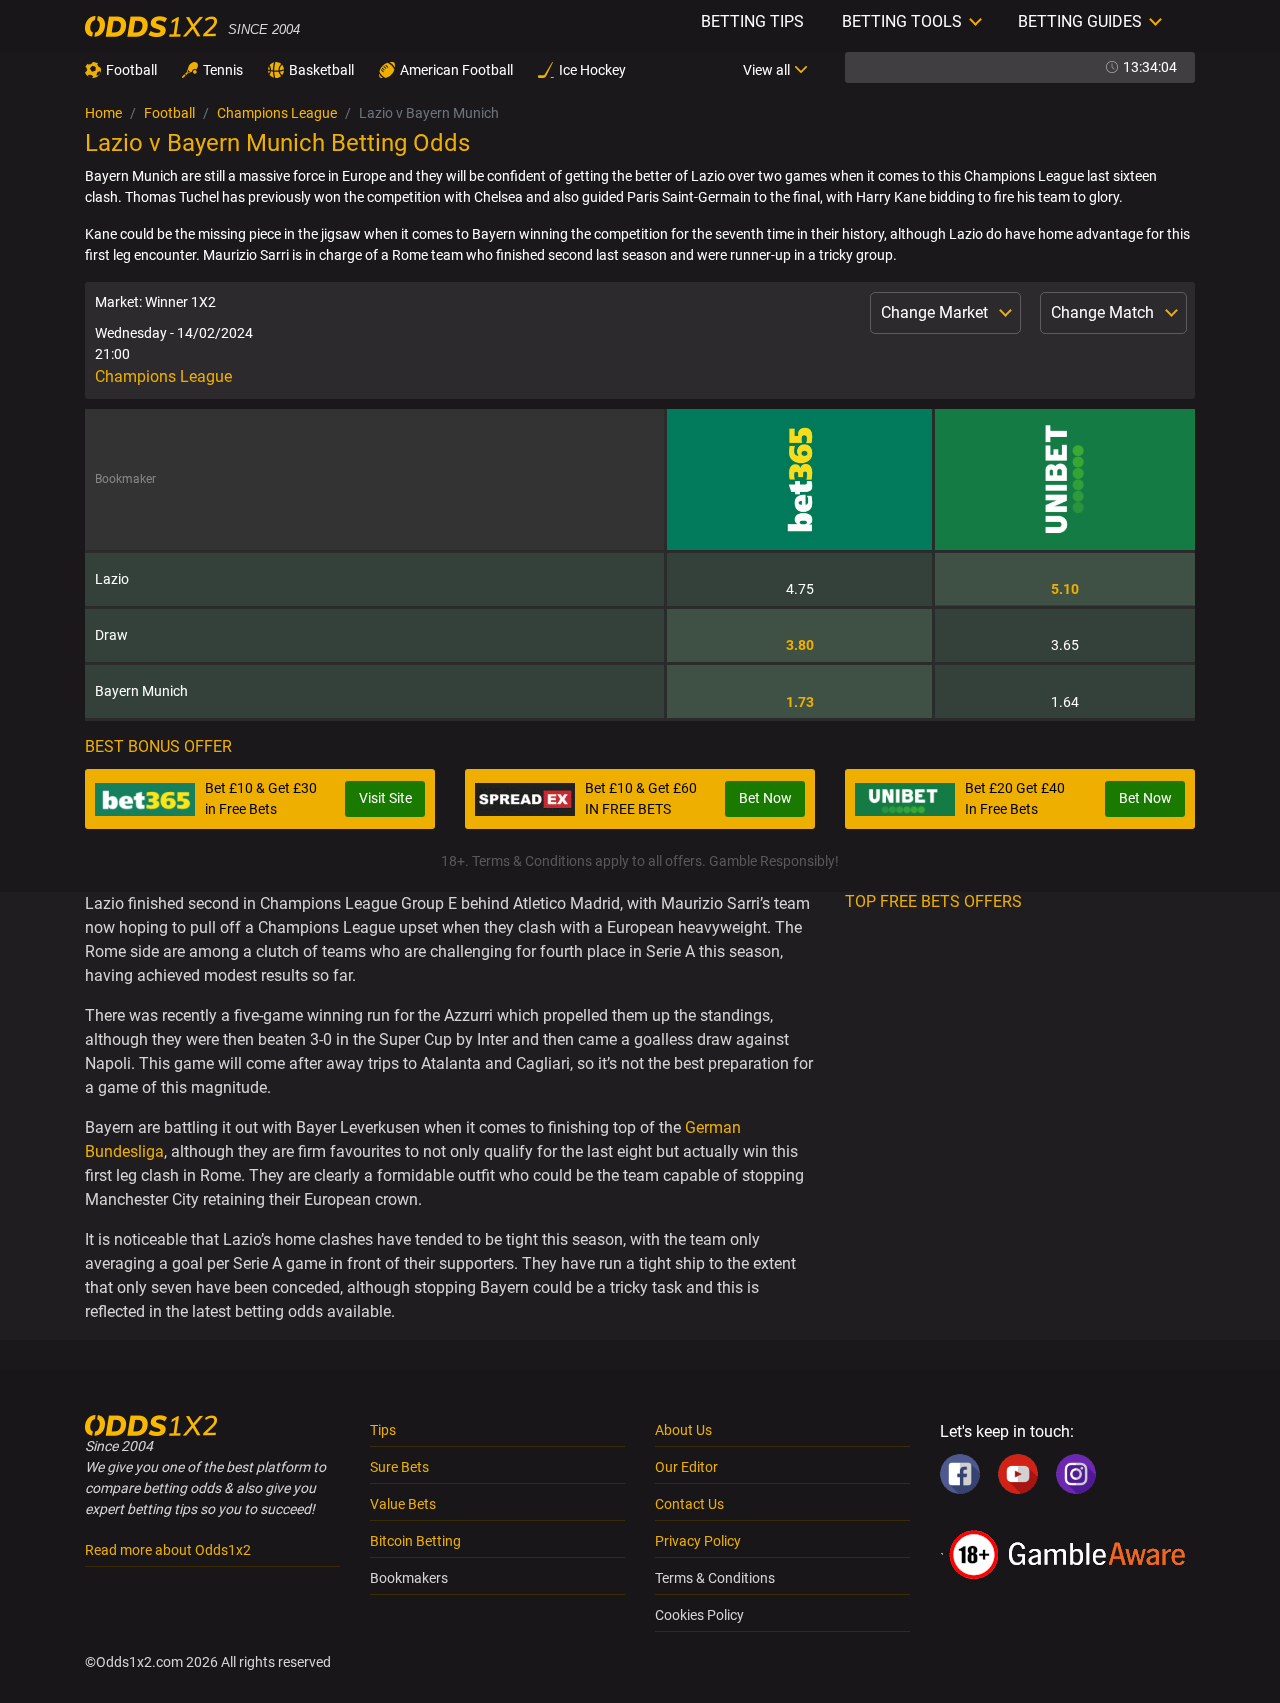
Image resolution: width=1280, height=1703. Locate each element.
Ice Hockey (592, 70)
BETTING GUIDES (1080, 21)
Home (103, 113)
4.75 (800, 589)
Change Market (936, 312)
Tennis (223, 70)
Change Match (1104, 312)
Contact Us (689, 1504)
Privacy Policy (698, 1541)
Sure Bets (399, 1467)
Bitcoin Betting (415, 1541)
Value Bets (403, 1504)
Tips (383, 1430)
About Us (683, 1430)
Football (131, 70)
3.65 (1065, 645)
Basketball (321, 70)
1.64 (1065, 702)
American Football (456, 70)
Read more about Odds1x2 (168, 1550)
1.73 (800, 702)
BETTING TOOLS (902, 21)
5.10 (1065, 589)
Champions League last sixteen (1060, 176)
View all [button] (766, 70)
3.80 (800, 645)
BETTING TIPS (752, 21)
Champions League (277, 113)
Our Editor (686, 1467)
